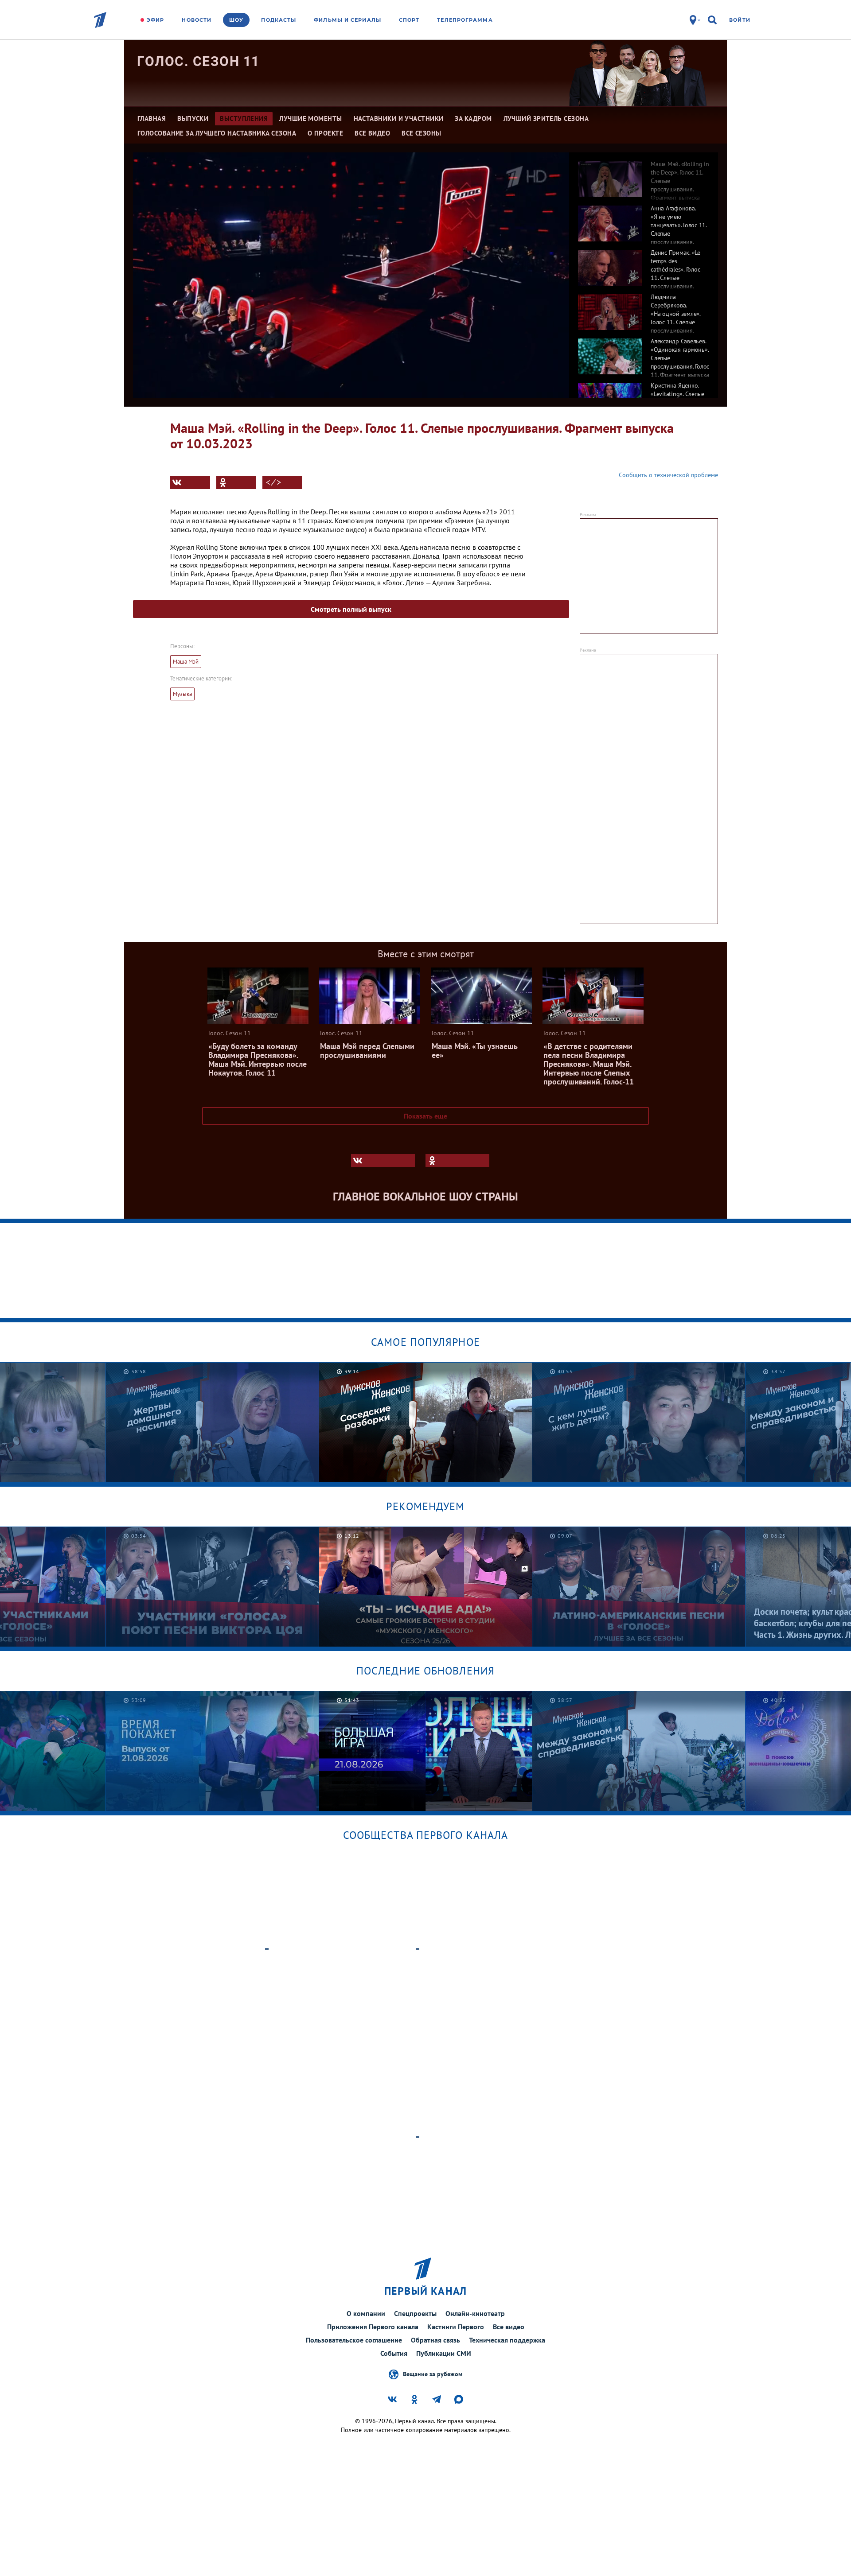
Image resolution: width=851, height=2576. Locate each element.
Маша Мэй (186, 662)
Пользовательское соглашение (354, 2340)
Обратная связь (435, 2340)
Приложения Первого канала (373, 2327)
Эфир (155, 20)
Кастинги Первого (456, 2327)
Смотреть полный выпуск (351, 609)
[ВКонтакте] (190, 482)
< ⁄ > (273, 482)
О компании (366, 2313)
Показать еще (425, 1116)
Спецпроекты (415, 2313)
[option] (644, 175)
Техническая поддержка (507, 2340)
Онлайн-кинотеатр (475, 2313)
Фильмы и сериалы (347, 20)
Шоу (236, 20)
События (394, 2353)
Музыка (182, 694)
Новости (197, 20)
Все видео (509, 2327)
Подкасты (279, 20)
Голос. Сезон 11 (198, 61)
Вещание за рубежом (433, 2374)
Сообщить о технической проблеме (668, 475)
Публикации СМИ (444, 2353)
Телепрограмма (465, 20)
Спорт (409, 20)
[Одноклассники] (236, 482)
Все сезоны (422, 133)
